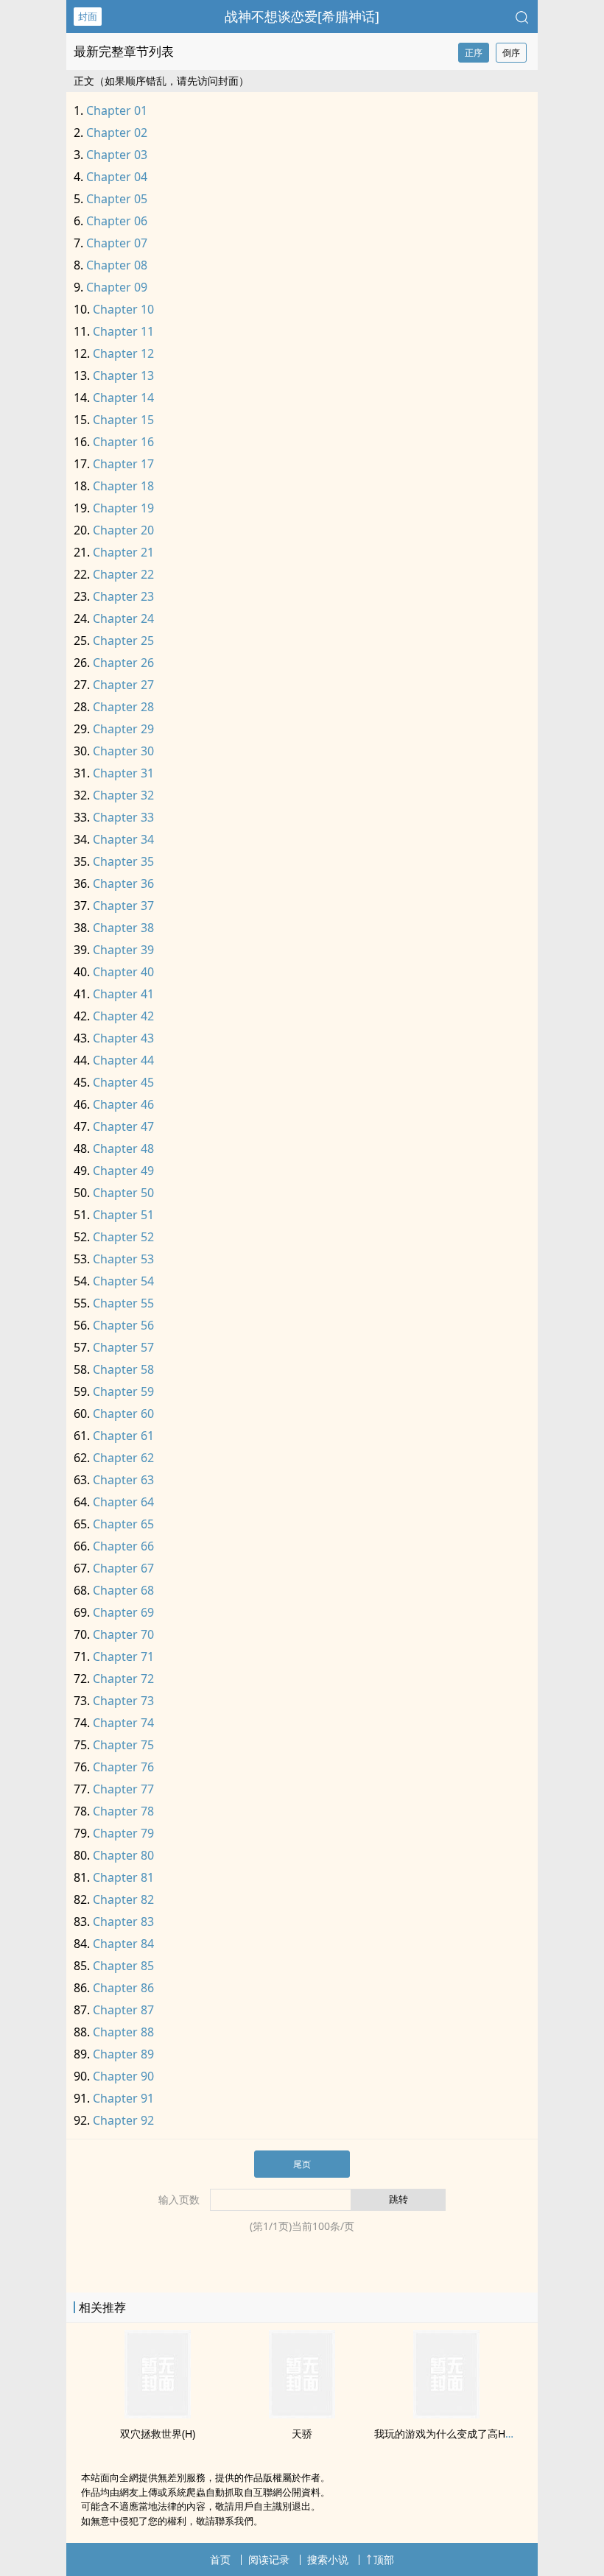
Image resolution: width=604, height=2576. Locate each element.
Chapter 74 (123, 1723)
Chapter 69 (123, 1612)
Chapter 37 (123, 906)
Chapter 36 (123, 883)
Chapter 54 (123, 1281)
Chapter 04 (117, 177)
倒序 (511, 53)
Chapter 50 (123, 1193)
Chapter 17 (123, 464)
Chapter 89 (123, 2054)
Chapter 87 (123, 2010)
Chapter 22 (123, 574)
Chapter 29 (123, 729)
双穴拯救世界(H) (158, 2434)
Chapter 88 (123, 2032)
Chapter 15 (123, 420)
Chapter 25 (123, 641)
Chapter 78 (123, 1811)
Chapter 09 (117, 287)
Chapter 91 (123, 2098)
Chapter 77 (123, 1789)
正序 (474, 53)
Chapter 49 (123, 1171)
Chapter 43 (123, 1038)
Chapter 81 (123, 1877)
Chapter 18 (123, 486)
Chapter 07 (117, 243)
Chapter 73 (123, 1701)
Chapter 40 (123, 972)
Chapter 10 (123, 309)
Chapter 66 (123, 1546)
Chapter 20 (123, 530)
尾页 (302, 2164)
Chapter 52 (123, 1237)
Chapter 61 (123, 1436)
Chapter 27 (123, 685)
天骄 (302, 2434)
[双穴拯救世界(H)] (158, 2414)
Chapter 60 (123, 1414)
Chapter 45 (123, 1082)
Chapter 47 (123, 1126)
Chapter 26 (123, 663)
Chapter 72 (123, 1679)
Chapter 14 (123, 398)
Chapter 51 (123, 1215)
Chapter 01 (117, 110)
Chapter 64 (123, 1502)
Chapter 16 (123, 442)
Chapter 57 (123, 1347)
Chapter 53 (123, 1259)
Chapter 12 (123, 353)
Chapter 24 (123, 618)
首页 (220, 2559)
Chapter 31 (123, 773)
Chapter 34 (123, 839)
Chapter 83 (123, 1922)
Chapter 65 (123, 1524)
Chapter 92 (123, 2120)
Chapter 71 (123, 1656)
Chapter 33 (123, 817)
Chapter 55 (123, 1303)
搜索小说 (328, 2559)
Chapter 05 (117, 199)
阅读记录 (269, 2559)
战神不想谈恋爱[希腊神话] (302, 16)
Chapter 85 (123, 1966)
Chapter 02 (117, 133)
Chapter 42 (123, 1016)
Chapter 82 (123, 1899)
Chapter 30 (123, 751)
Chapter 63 (123, 1480)
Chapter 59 (123, 1391)
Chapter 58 (123, 1369)
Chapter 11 (123, 331)
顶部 (384, 2559)
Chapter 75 (123, 1745)
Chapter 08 (117, 265)
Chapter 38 (123, 928)
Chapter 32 (123, 795)
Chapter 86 (123, 1988)
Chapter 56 (123, 1325)
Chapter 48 (123, 1148)
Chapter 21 (123, 552)
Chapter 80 (123, 1855)
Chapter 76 (123, 1767)
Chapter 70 (123, 1634)
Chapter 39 (123, 950)
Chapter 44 (123, 1060)
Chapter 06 (117, 221)
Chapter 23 (123, 596)
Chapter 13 (123, 375)
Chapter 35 (123, 861)
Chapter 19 (123, 508)
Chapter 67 (123, 1568)
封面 (88, 16)
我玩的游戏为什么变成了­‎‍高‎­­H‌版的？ (455, 2434)
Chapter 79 (123, 1833)
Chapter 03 (117, 155)
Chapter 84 (123, 1944)
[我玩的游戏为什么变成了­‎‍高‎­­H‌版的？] (446, 2414)
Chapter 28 (123, 707)
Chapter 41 (123, 994)
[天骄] (302, 2414)
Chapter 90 (123, 2076)
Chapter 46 (123, 1104)
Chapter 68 (123, 1590)
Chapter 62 (123, 1458)
